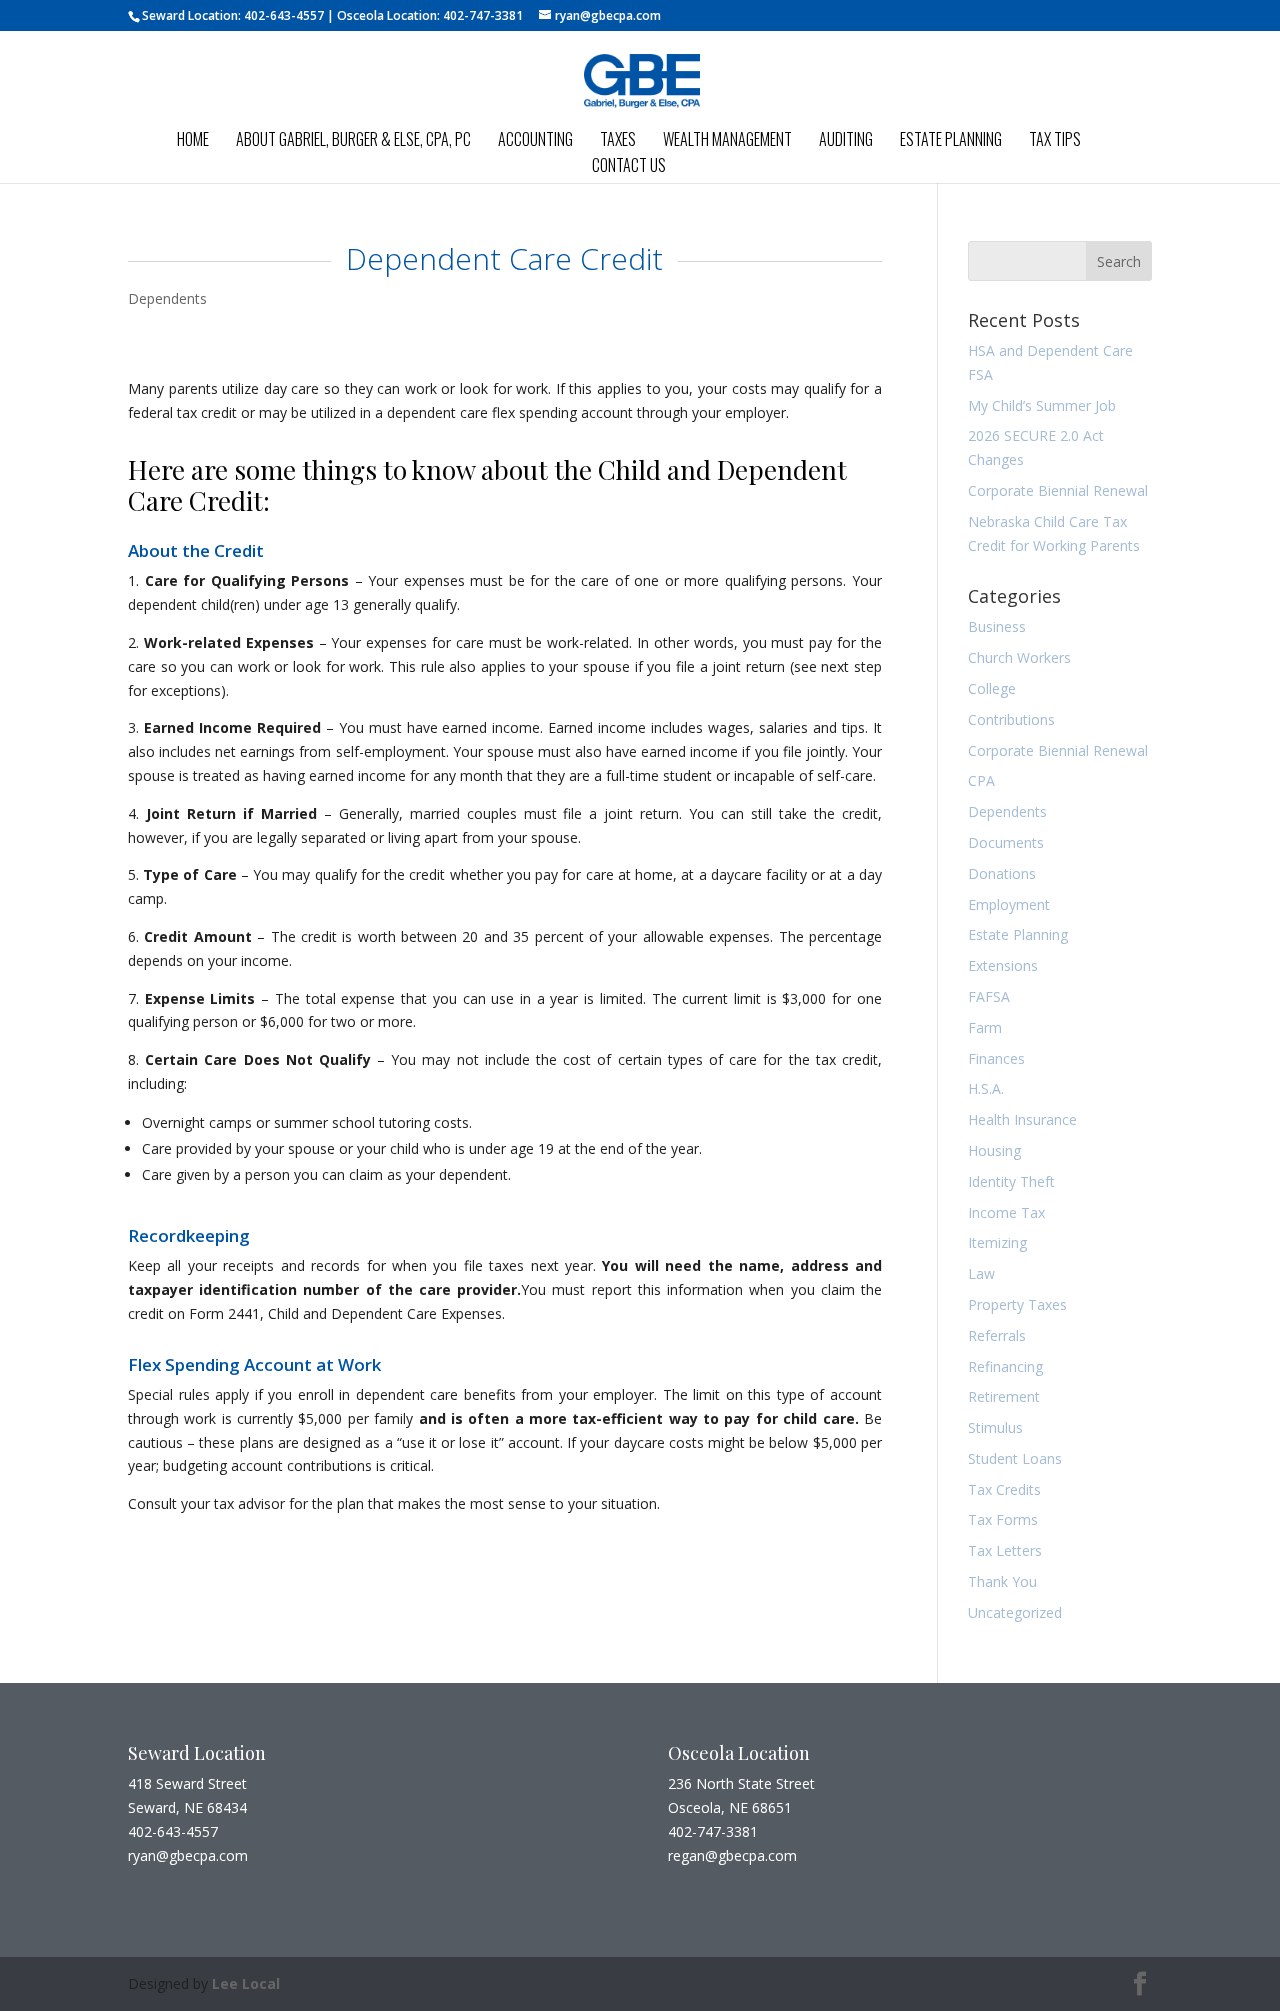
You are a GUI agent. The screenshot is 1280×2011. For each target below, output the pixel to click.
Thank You (1002, 1581)
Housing (994, 1150)
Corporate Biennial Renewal (1058, 490)
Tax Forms (1003, 1519)
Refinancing (1005, 1366)
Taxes (618, 141)
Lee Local (246, 1983)
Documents (1006, 842)
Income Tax (1006, 1212)
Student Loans (1015, 1458)
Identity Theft (1011, 1181)
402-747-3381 (483, 15)
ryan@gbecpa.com (188, 1855)
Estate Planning (951, 141)
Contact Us (629, 167)
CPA (981, 780)
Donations (1002, 873)
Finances (996, 1058)
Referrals (997, 1335)
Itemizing (997, 1242)
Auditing (846, 141)
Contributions (1011, 719)
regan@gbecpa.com (732, 1855)
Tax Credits (1004, 1489)
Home (193, 141)
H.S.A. (986, 1088)
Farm (985, 1027)
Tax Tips (1055, 141)
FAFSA (989, 996)
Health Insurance (1022, 1119)
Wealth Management (727, 141)
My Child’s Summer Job (1042, 405)
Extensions (1003, 965)
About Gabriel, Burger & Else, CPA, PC (353, 141)
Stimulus (995, 1427)
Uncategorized (1015, 1612)
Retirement (1004, 1396)
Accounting (535, 141)
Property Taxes (1017, 1304)
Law (981, 1273)
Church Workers (1019, 657)
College (992, 688)
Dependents (167, 298)
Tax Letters (1005, 1550)
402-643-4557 (284, 15)
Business (997, 626)
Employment (1009, 904)
